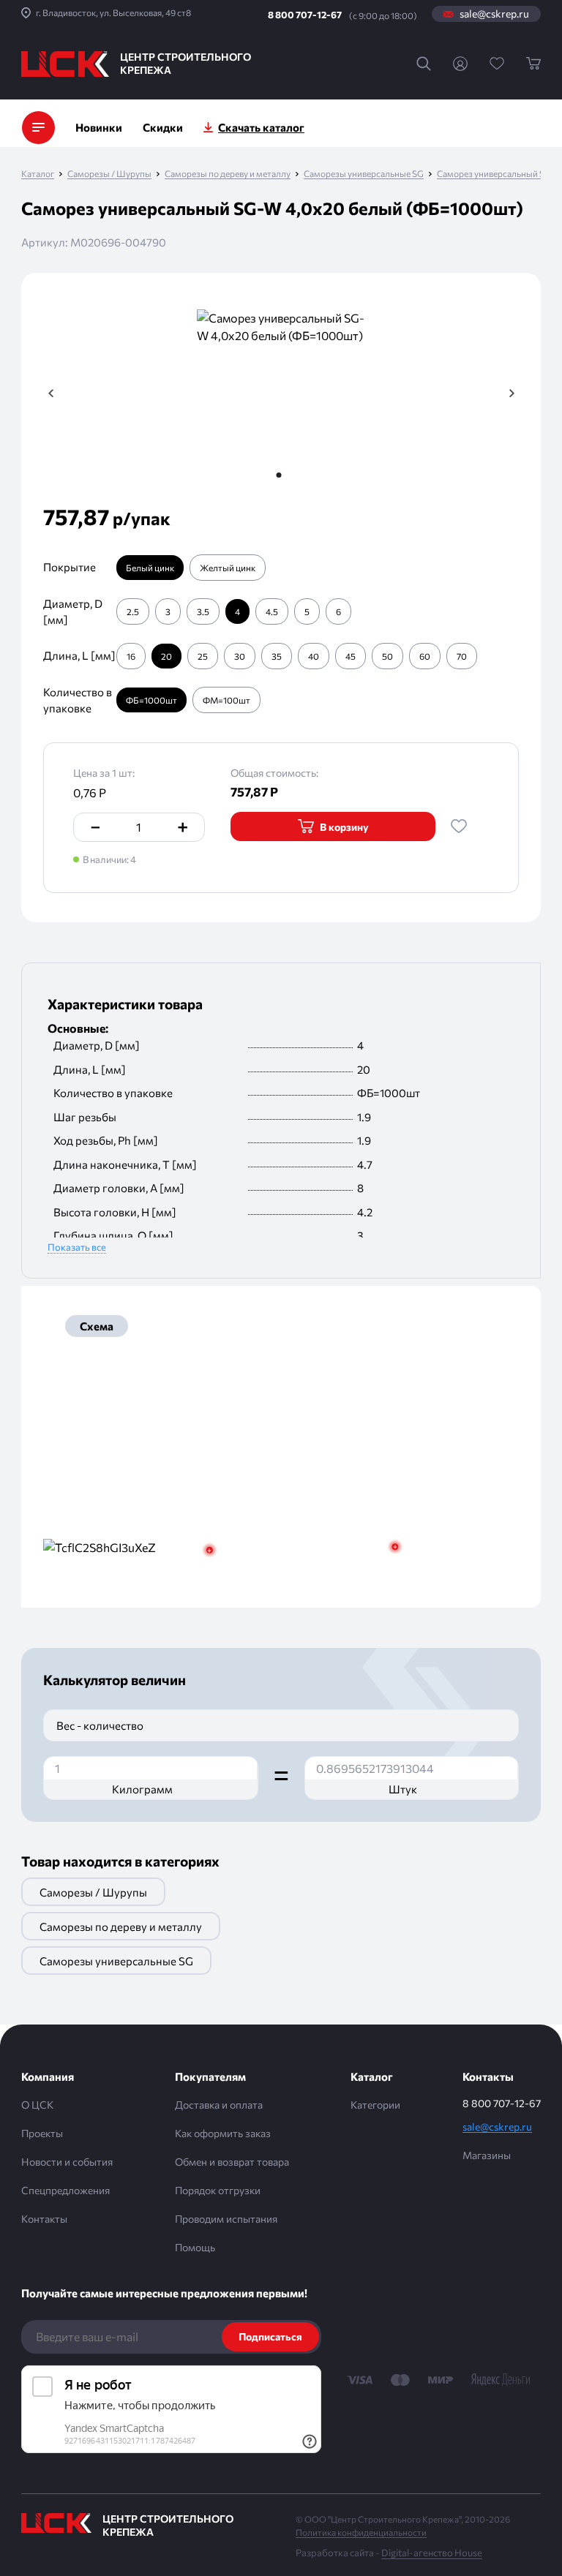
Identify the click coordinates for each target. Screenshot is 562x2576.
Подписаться (270, 2336)
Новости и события (67, 2162)
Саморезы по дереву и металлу (228, 174)
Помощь (195, 2247)
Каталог (38, 174)
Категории (375, 2105)
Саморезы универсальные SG (364, 174)
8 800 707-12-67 (305, 15)
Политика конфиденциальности (361, 2532)
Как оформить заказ (223, 2133)
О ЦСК (37, 2105)
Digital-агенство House (432, 2553)
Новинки (99, 127)
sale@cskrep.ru (494, 14)
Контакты (44, 2219)
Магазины (487, 2155)
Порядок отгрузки (218, 2190)
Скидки (163, 127)
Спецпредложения (65, 2190)
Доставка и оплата (219, 2105)
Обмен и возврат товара (232, 2162)
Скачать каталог (261, 127)
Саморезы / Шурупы (109, 174)
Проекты (42, 2133)
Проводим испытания (226, 2219)
